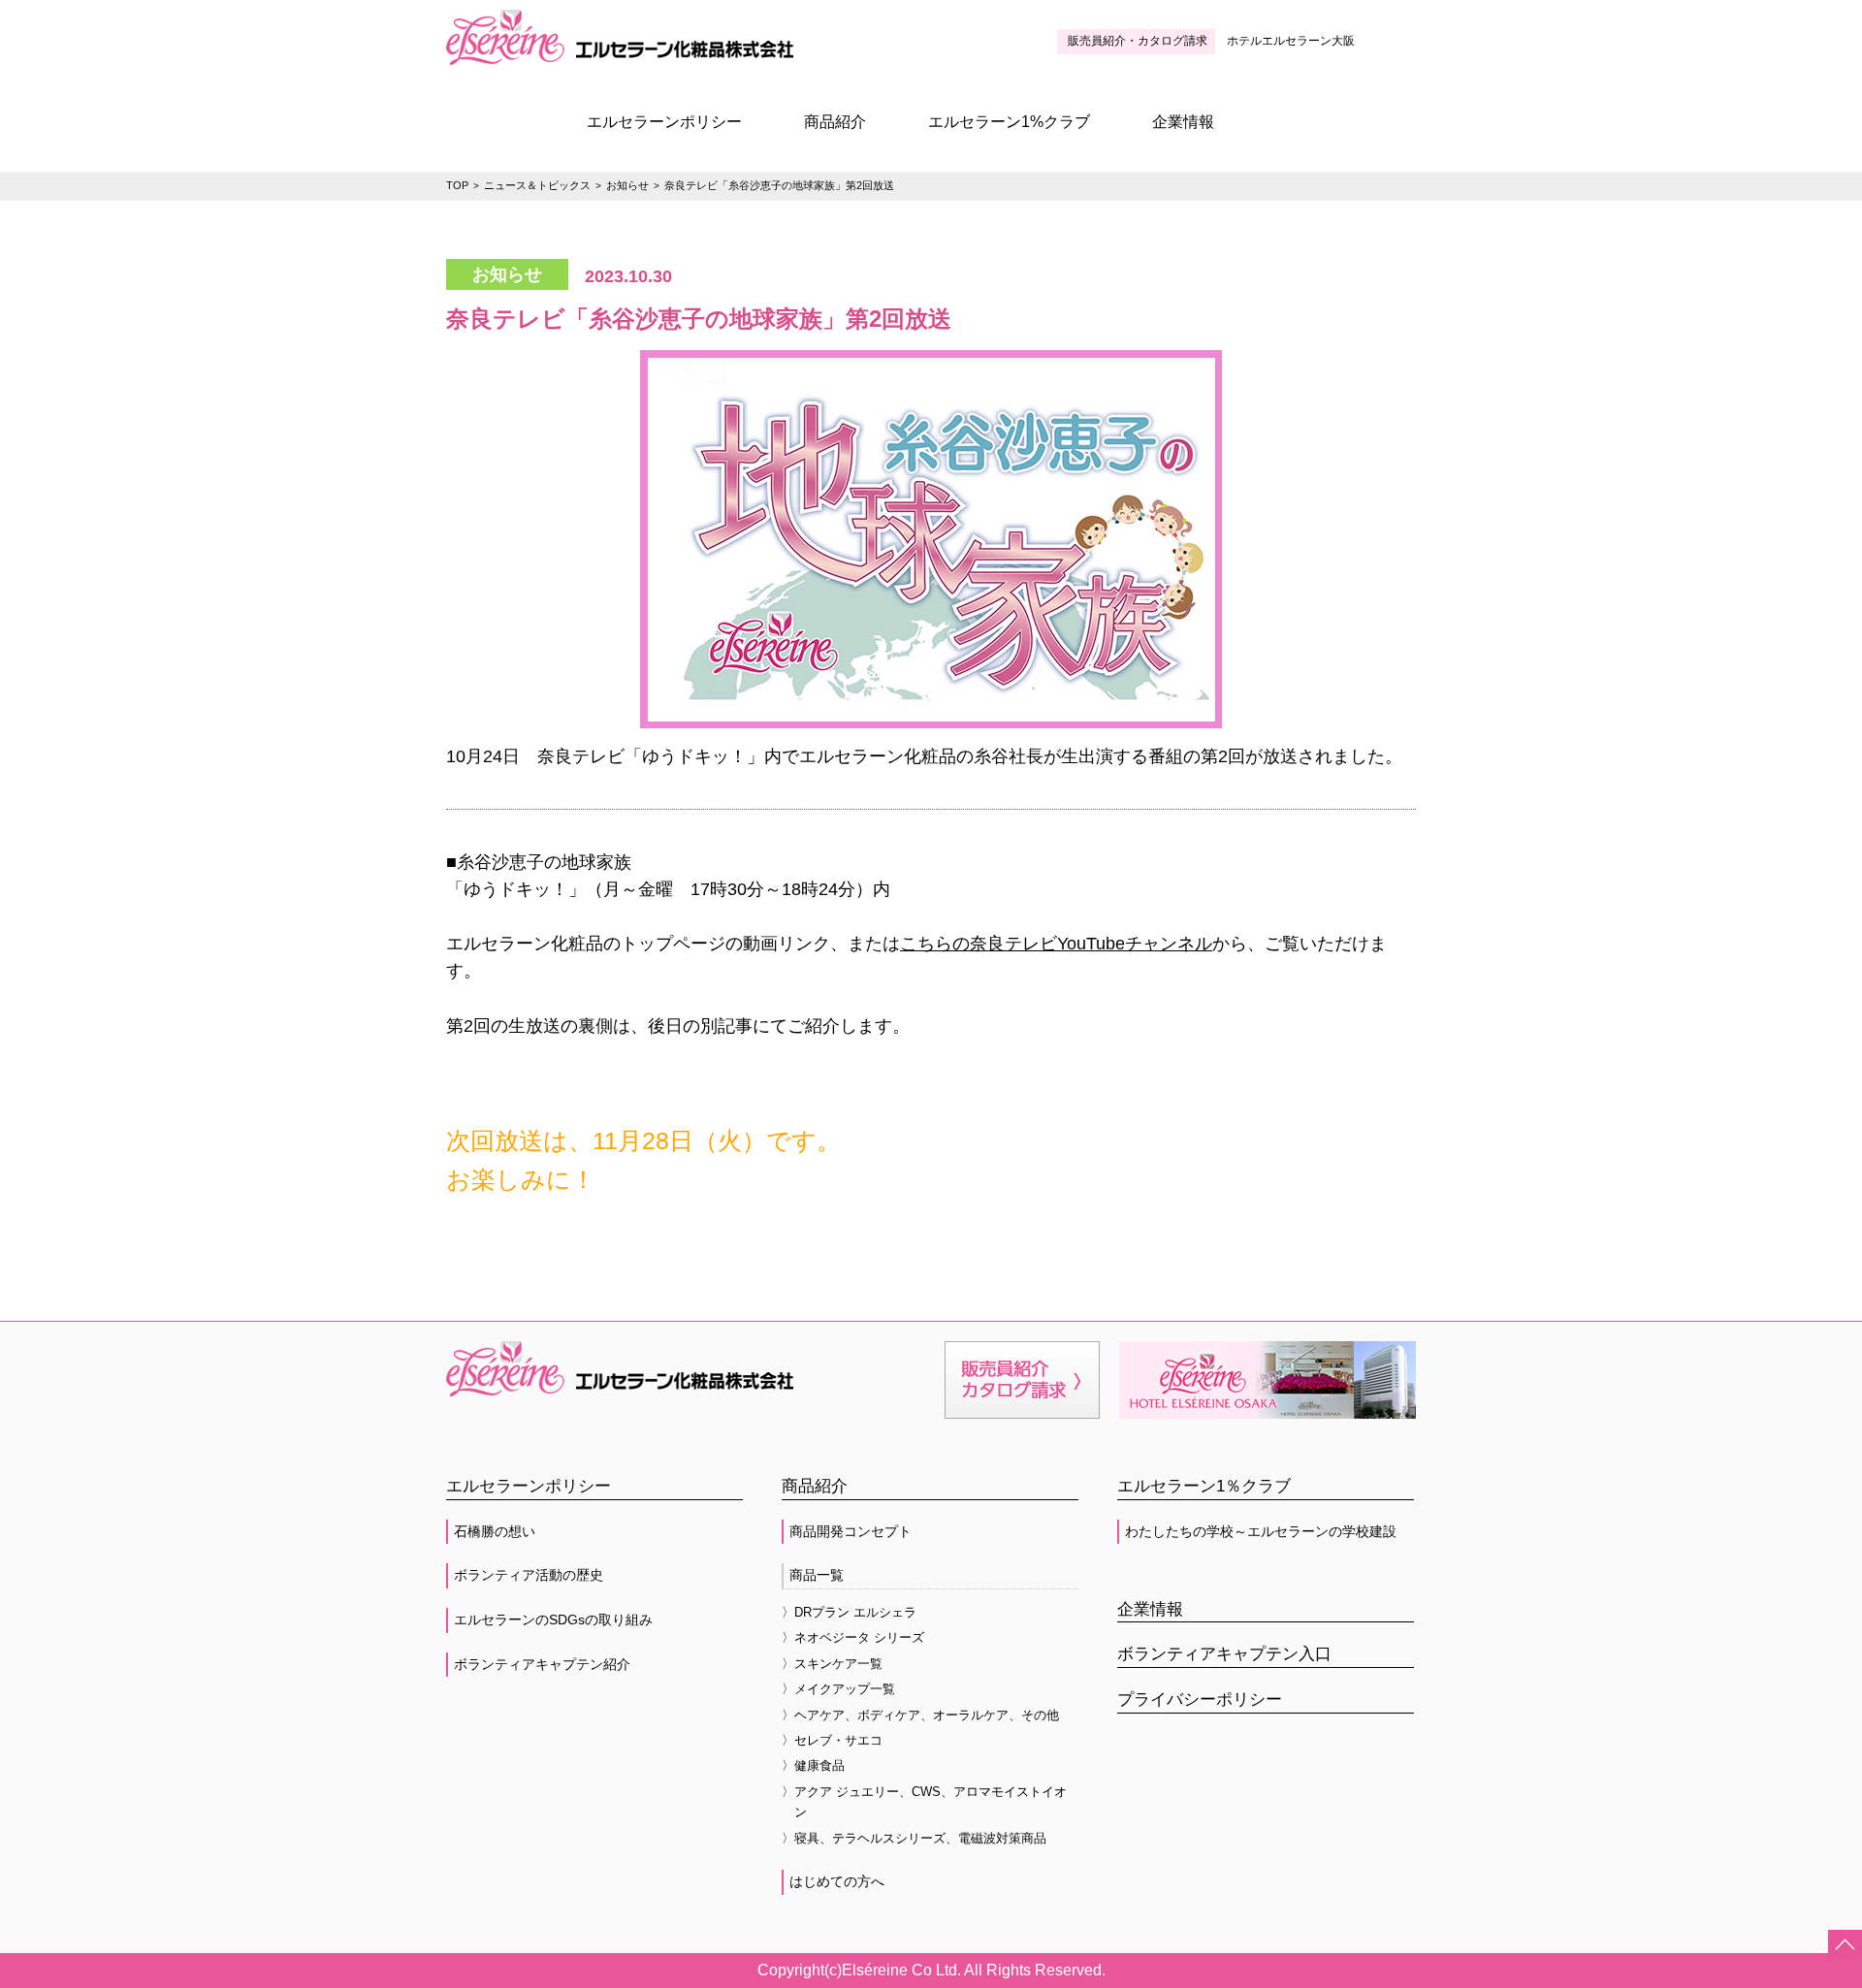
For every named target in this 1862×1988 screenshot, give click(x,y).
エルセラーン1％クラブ (1204, 1486)
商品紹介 (835, 122)
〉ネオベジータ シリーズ (853, 1637)
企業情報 (1183, 122)
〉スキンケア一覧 (832, 1664)
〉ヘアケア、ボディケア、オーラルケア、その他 (920, 1715)
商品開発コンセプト (851, 1531)
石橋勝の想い (495, 1531)
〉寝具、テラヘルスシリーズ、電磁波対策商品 (914, 1838)
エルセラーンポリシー (664, 122)
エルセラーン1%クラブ (1009, 122)
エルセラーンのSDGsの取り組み (553, 1619)
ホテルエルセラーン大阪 (1291, 41)
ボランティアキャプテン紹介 (542, 1664)
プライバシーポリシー (1200, 1699)
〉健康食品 (813, 1765)
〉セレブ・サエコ (832, 1740)
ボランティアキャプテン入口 (1224, 1654)
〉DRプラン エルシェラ (849, 1612)
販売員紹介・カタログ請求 (1138, 41)
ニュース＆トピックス (537, 185)
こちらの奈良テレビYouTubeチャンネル (1056, 944)
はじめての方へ (837, 1881)
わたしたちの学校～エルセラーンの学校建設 (1261, 1531)
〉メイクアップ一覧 (838, 1689)
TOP (457, 185)
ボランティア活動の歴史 (529, 1575)
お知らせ (627, 185)
